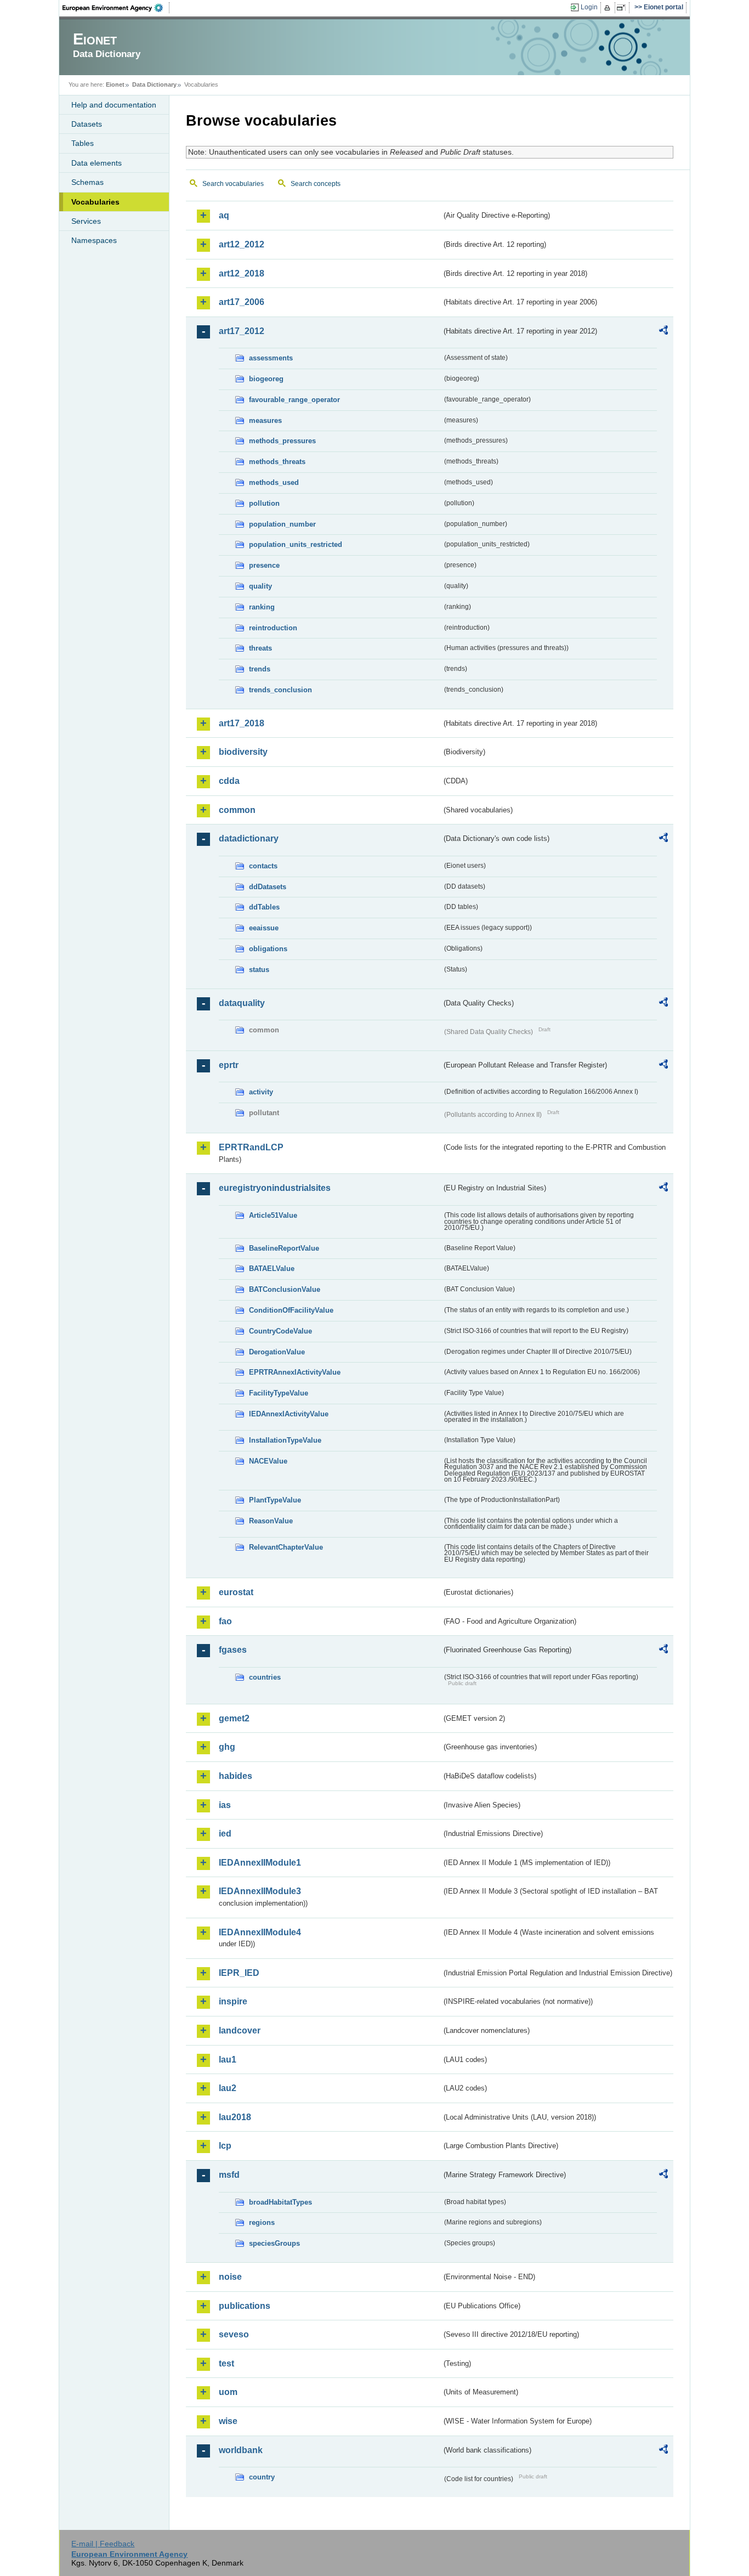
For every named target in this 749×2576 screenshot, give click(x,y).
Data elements (97, 163)
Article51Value (273, 1215)
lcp (225, 2146)
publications (245, 2306)
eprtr (229, 1065)
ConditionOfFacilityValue (291, 1310)
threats (260, 648)
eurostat (236, 1592)
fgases (233, 1650)
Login (589, 7)
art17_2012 (242, 331)
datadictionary (249, 838)
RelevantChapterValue (286, 1547)
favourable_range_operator (294, 400)
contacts (263, 866)
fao (225, 1621)
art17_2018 (242, 723)
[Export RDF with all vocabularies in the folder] (663, 332)
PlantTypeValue (275, 1500)
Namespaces (94, 240)
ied (225, 1834)
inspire (233, 2001)
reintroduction (273, 628)
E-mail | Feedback (103, 2544)
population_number (282, 524)
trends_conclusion (280, 690)
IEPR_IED (239, 1973)
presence (264, 565)
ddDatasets (268, 887)
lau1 (228, 2060)
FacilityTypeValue (279, 1393)
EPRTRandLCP (251, 1147)
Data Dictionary (154, 84)
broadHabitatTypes (280, 2202)
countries (265, 1677)
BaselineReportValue (284, 1248)
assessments (271, 358)
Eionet (115, 84)
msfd (229, 2175)
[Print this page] (609, 8)
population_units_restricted (296, 544)
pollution (264, 503)
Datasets (87, 124)
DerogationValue (277, 1352)
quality (260, 586)
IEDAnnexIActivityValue (289, 1414)
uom (228, 2392)
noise (230, 2277)
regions (262, 2222)
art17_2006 (242, 302)
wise (228, 2421)
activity (261, 1092)
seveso (234, 2334)
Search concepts (316, 184)
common (237, 810)
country (262, 2477)
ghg (227, 1747)
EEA (116, 8)
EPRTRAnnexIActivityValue (295, 1372)
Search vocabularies (233, 184)
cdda (229, 781)
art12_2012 (242, 244)
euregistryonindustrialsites (275, 1188)
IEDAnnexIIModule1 (260, 1863)
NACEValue (268, 1461)
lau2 (228, 2088)
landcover (240, 2030)
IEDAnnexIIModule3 (260, 1891)
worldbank (241, 2450)
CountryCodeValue (280, 1331)
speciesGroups (274, 2243)
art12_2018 (242, 273)
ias (225, 1805)
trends (260, 669)
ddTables (264, 907)
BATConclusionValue (285, 1289)
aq (224, 215)
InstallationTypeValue (285, 1440)
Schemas (87, 182)
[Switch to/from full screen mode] (623, 8)
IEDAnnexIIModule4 (260, 1932)
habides (236, 1776)
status (259, 970)
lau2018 (235, 2117)
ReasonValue (271, 1521)
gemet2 (234, 1718)
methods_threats (277, 462)
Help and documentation (114, 105)
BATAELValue (272, 1269)
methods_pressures (282, 441)
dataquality (242, 1003)
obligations (268, 949)
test (226, 2363)
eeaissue (264, 928)
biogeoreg (266, 379)
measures (265, 420)
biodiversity (243, 752)
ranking (262, 607)
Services (86, 221)
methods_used (274, 482)
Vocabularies (95, 202)
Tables (83, 143)
